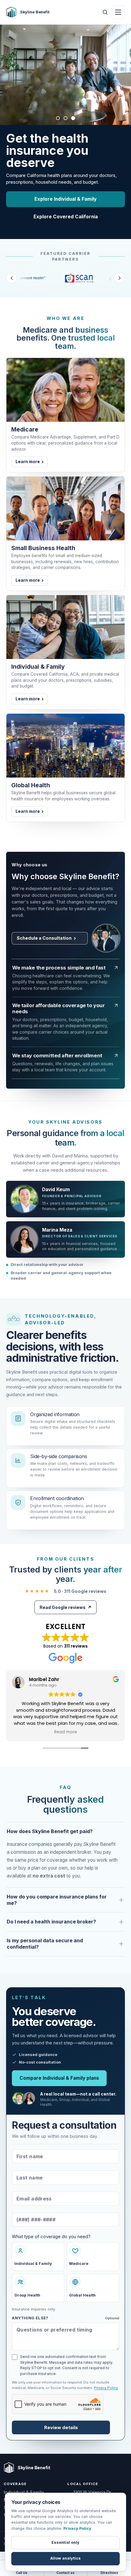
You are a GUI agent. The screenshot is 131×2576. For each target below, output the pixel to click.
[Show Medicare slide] (58, 118)
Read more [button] (66, 1739)
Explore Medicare (66, 205)
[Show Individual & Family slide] (73, 118)
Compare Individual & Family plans (59, 2085)
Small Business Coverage (66, 223)
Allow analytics (65, 2558)
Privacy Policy (106, 2394)
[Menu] (118, 12)
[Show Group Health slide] (66, 118)
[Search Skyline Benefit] (105, 12)
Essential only (65, 2542)
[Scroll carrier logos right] (119, 285)
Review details (61, 2434)
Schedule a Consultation (44, 945)
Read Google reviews (65, 1614)
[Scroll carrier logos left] (12, 285)
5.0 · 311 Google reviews (66, 1598)
